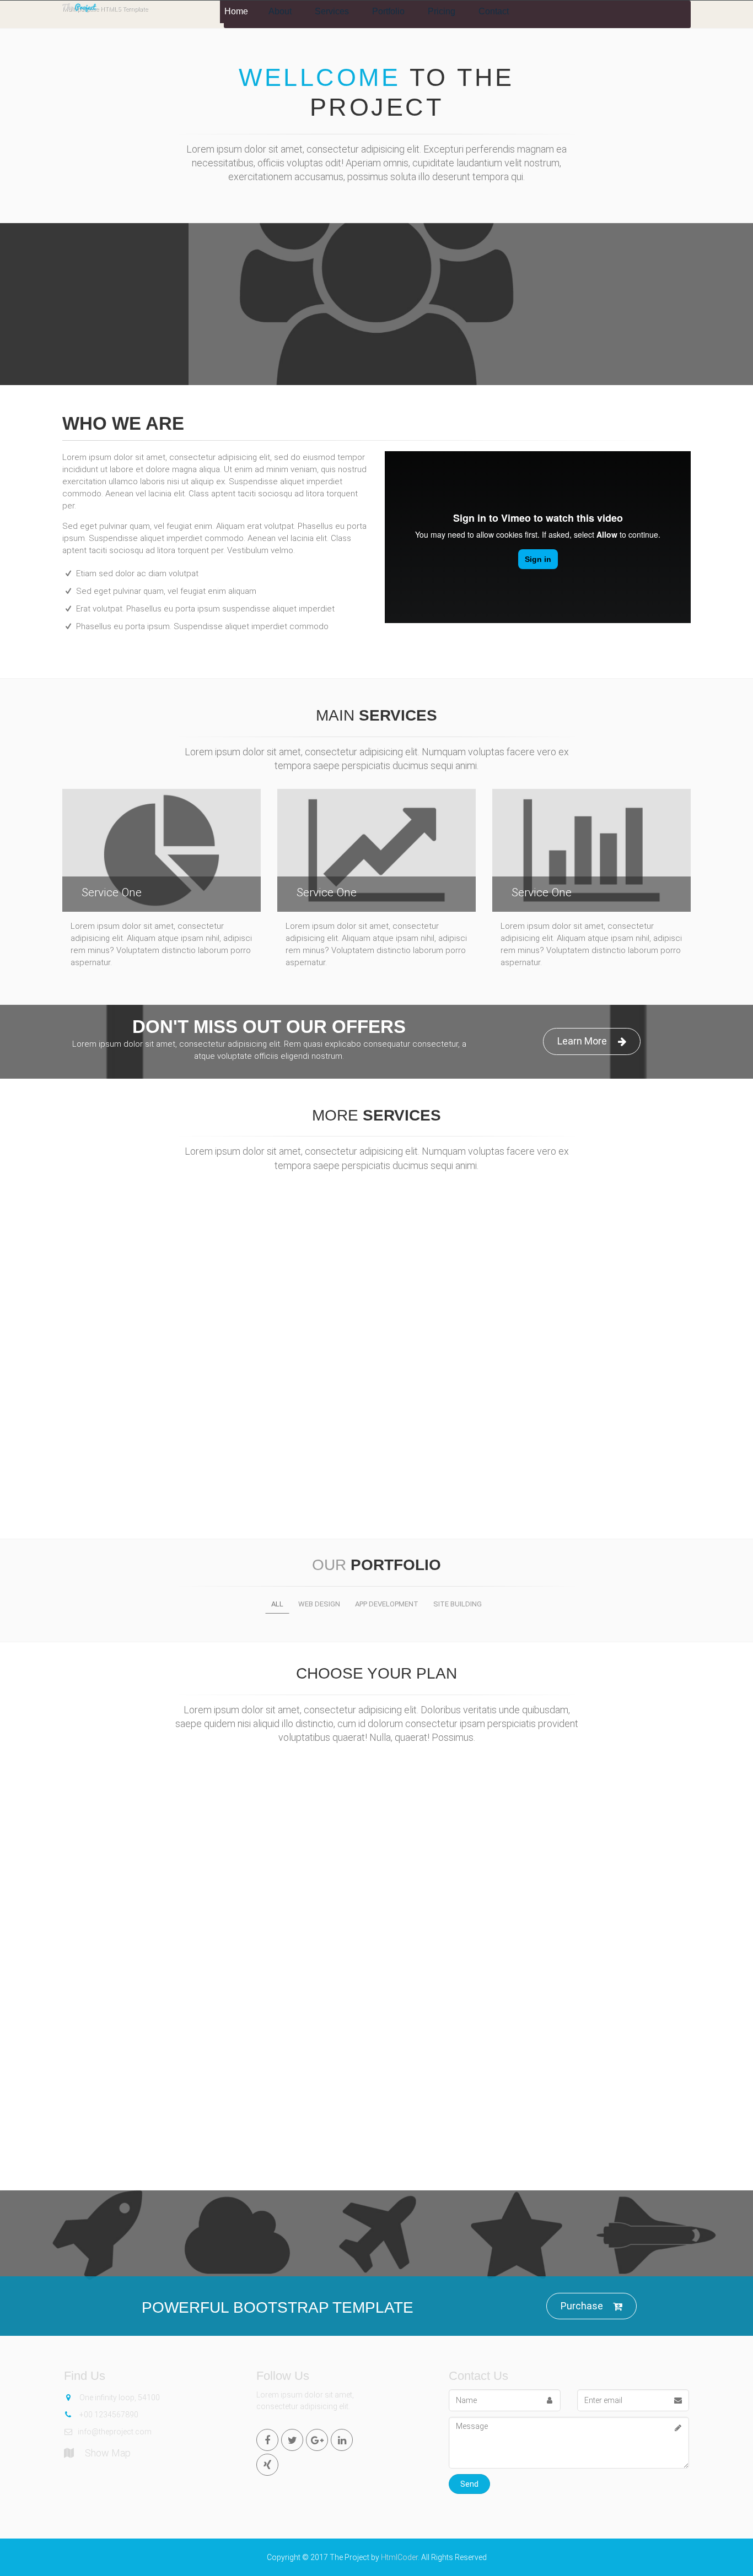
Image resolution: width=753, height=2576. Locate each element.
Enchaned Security (588, 2027)
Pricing (442, 11)
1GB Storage (165, 1953)
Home (236, 11)
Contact (494, 11)
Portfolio (388, 11)
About (280, 11)
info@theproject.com (115, 2432)
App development (387, 1604)
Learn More (94, 331)
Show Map (108, 2453)
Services (332, 11)
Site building (458, 1604)
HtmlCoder (399, 2557)
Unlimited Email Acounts (377, 1969)
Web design (319, 1604)
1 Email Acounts (165, 1977)
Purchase (582, 2306)
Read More (162, 1333)
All (277, 1604)
